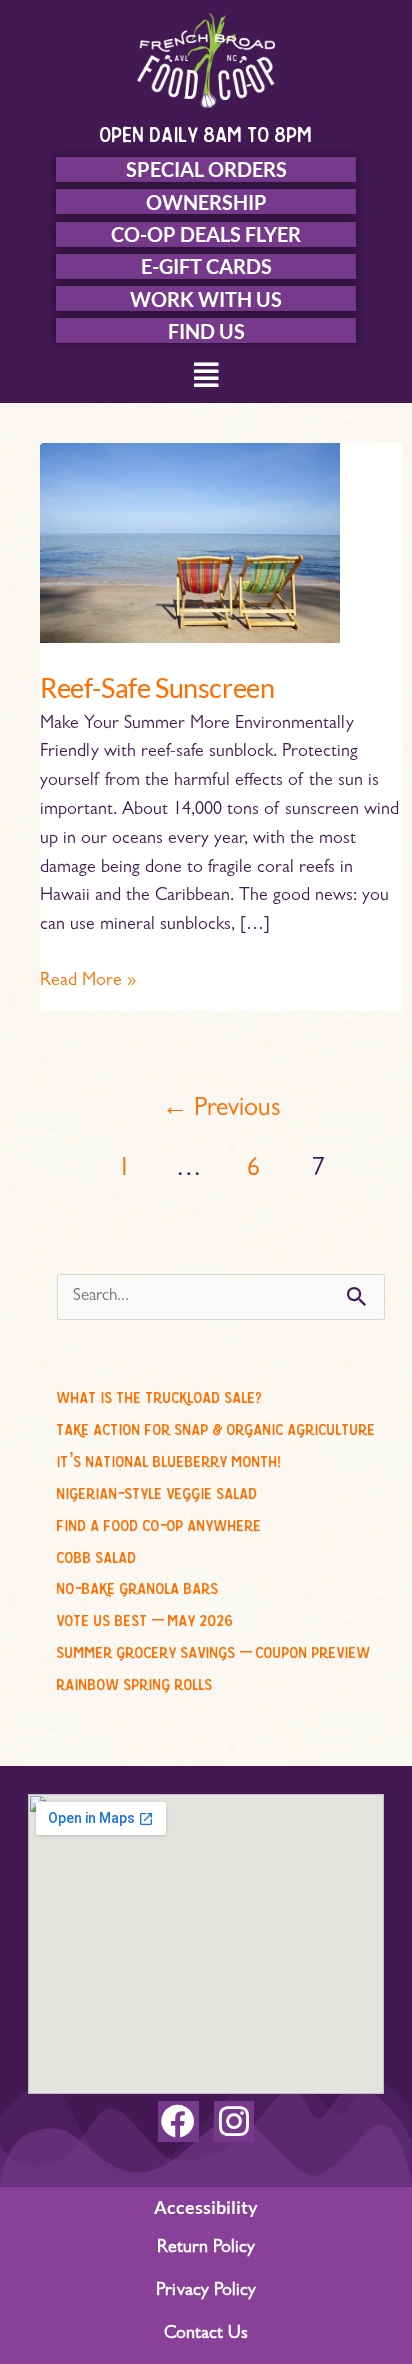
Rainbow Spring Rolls (135, 1681)
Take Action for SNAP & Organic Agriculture (216, 1426)
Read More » (88, 979)
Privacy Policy (206, 2292)
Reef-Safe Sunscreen (157, 687)
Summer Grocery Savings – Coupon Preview (214, 1649)
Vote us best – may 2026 (145, 1617)
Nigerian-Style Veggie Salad (157, 1490)
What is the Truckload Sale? (159, 1394)
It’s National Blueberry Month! (169, 1458)
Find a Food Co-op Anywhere (159, 1522)
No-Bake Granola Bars (138, 1585)
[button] (206, 377)
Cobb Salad (97, 1554)
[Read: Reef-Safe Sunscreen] (190, 544)
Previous (221, 1110)
